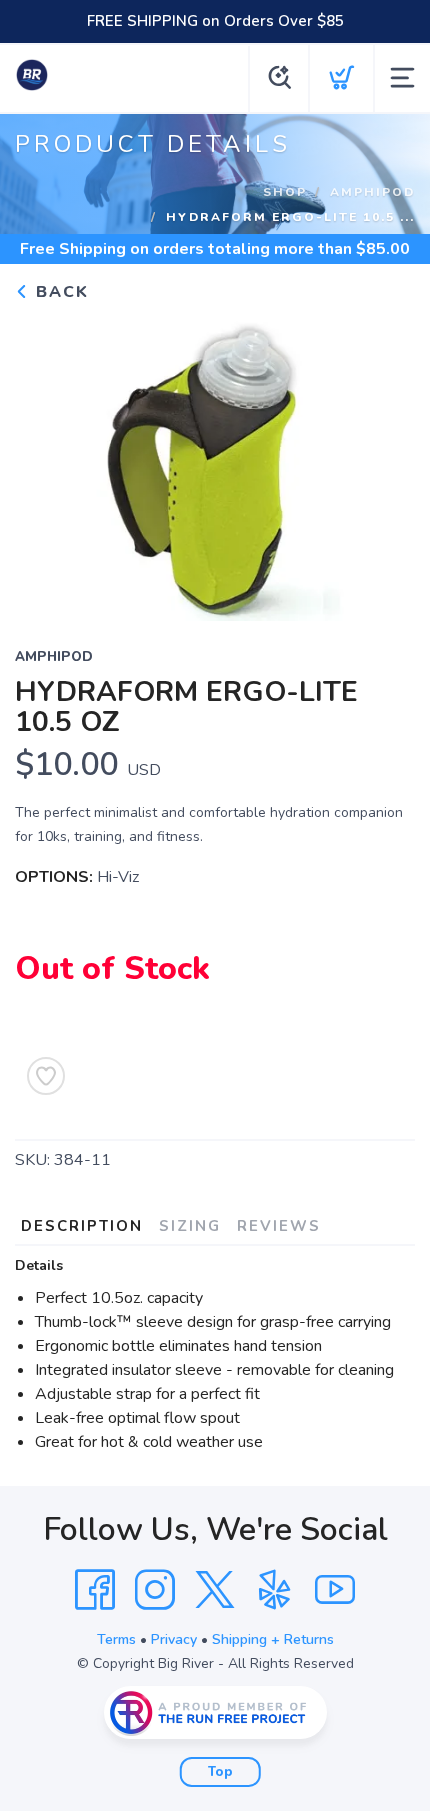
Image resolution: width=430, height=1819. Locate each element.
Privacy (174, 1639)
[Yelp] (275, 1590)
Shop (285, 191)
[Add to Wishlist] (46, 1076)
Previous (46, 461)
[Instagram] (155, 1590)
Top (220, 1772)
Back (59, 292)
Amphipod (372, 191)
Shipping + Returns (273, 1639)
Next (384, 461)
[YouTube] (335, 1590)
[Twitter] (215, 1590)
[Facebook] (95, 1590)
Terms (116, 1639)
